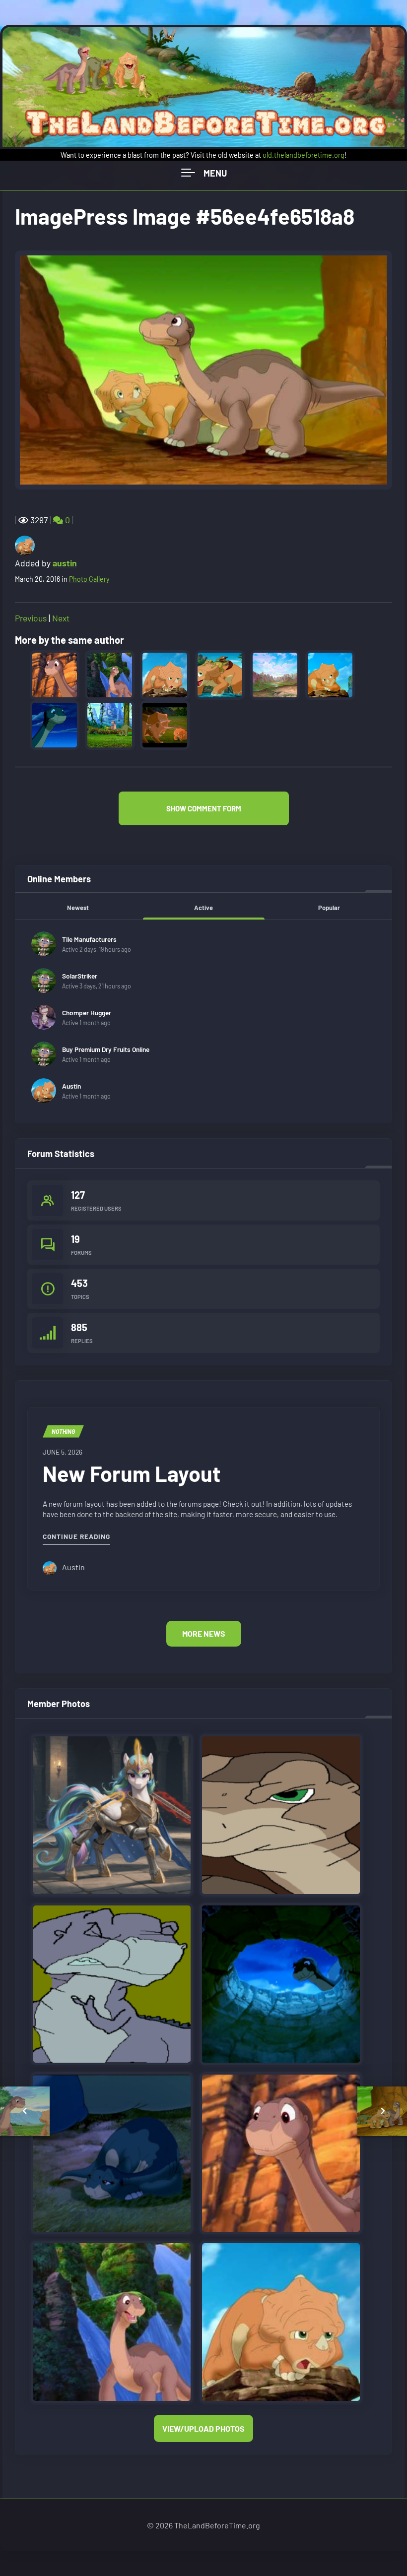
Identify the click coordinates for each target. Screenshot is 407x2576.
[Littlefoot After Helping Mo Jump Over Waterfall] (112, 2321)
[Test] (112, 2152)
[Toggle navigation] (203, 173)
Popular (329, 908)
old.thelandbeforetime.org (304, 155)
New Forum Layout (132, 1473)
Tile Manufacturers (89, 939)
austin (65, 563)
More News (204, 1633)
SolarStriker (80, 976)
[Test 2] (281, 1983)
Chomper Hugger (87, 1012)
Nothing (63, 1431)
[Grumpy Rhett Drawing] (281, 1814)
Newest (78, 908)
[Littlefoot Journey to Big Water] (281, 2152)
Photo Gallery (89, 579)
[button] (204, 808)
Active (203, 908)
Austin (71, 1086)
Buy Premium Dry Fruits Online (106, 1049)
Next (61, 618)
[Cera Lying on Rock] (281, 2321)
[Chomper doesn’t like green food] (112, 1983)
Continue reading (76, 1536)
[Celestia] (112, 1814)
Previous (31, 618)
